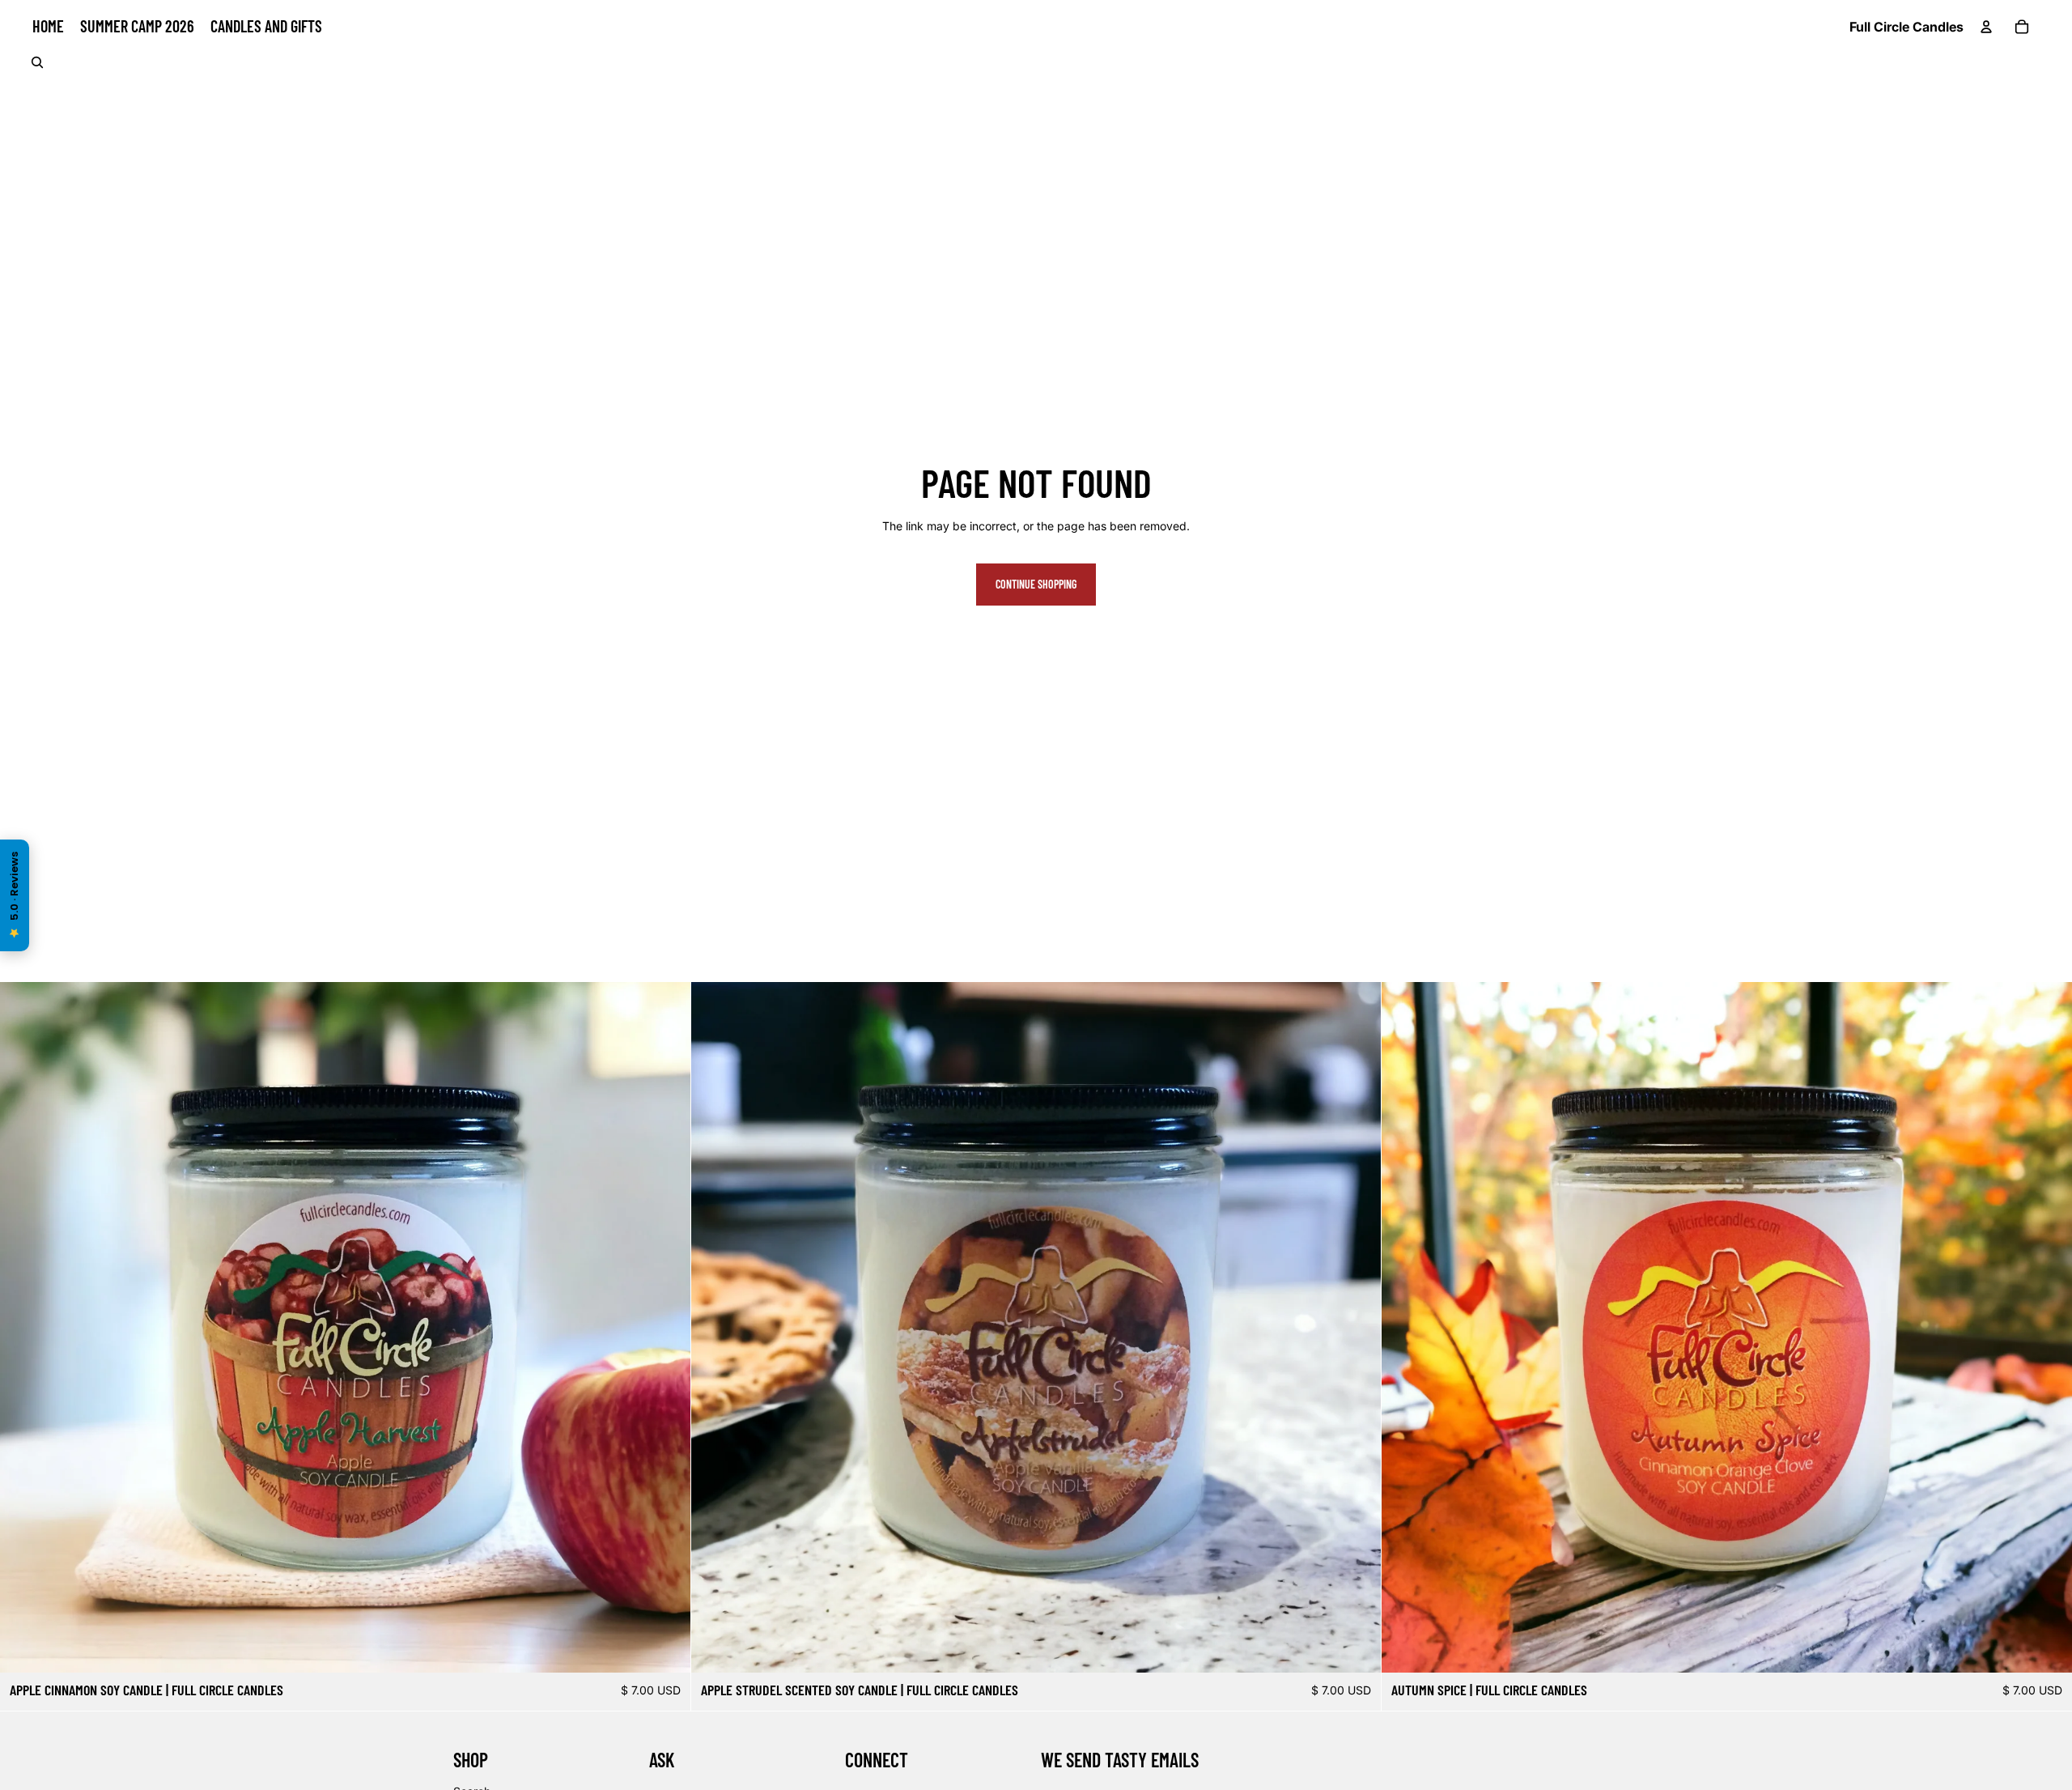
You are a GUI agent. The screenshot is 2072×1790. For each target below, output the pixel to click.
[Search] (37, 62)
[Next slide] (666, 1327)
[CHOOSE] (665, 1648)
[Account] (1986, 27)
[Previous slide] (24, 1327)
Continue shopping (1036, 584)
